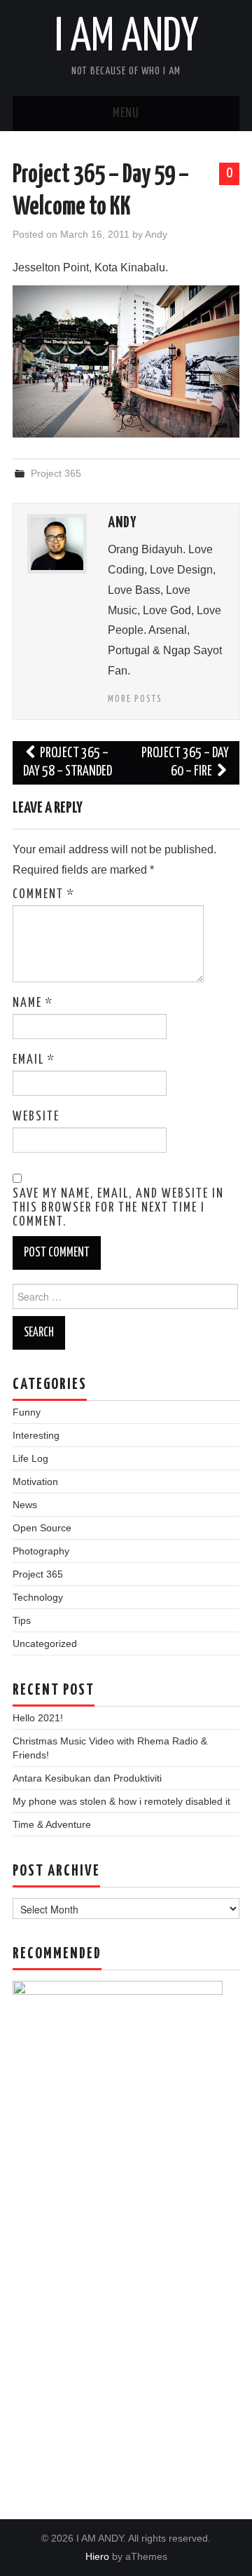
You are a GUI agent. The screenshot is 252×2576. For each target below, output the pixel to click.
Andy (156, 234)
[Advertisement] (126, 2326)
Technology (38, 1597)
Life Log (30, 1458)
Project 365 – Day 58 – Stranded (68, 762)
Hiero (97, 2556)
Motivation (35, 1482)
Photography (41, 1551)
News (25, 1505)
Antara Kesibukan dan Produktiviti (87, 1778)
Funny (27, 1412)
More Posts (135, 699)
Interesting (36, 1435)
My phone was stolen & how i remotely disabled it (121, 1801)
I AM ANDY (126, 38)
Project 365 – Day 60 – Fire (185, 762)
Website (36, 1117)
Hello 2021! (38, 1718)
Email (34, 1060)
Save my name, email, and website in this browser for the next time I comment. (118, 1208)
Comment (44, 895)
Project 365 (56, 473)
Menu (126, 114)
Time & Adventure (52, 1824)
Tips (22, 1620)
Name (33, 1003)
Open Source (42, 1528)
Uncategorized (45, 1643)
